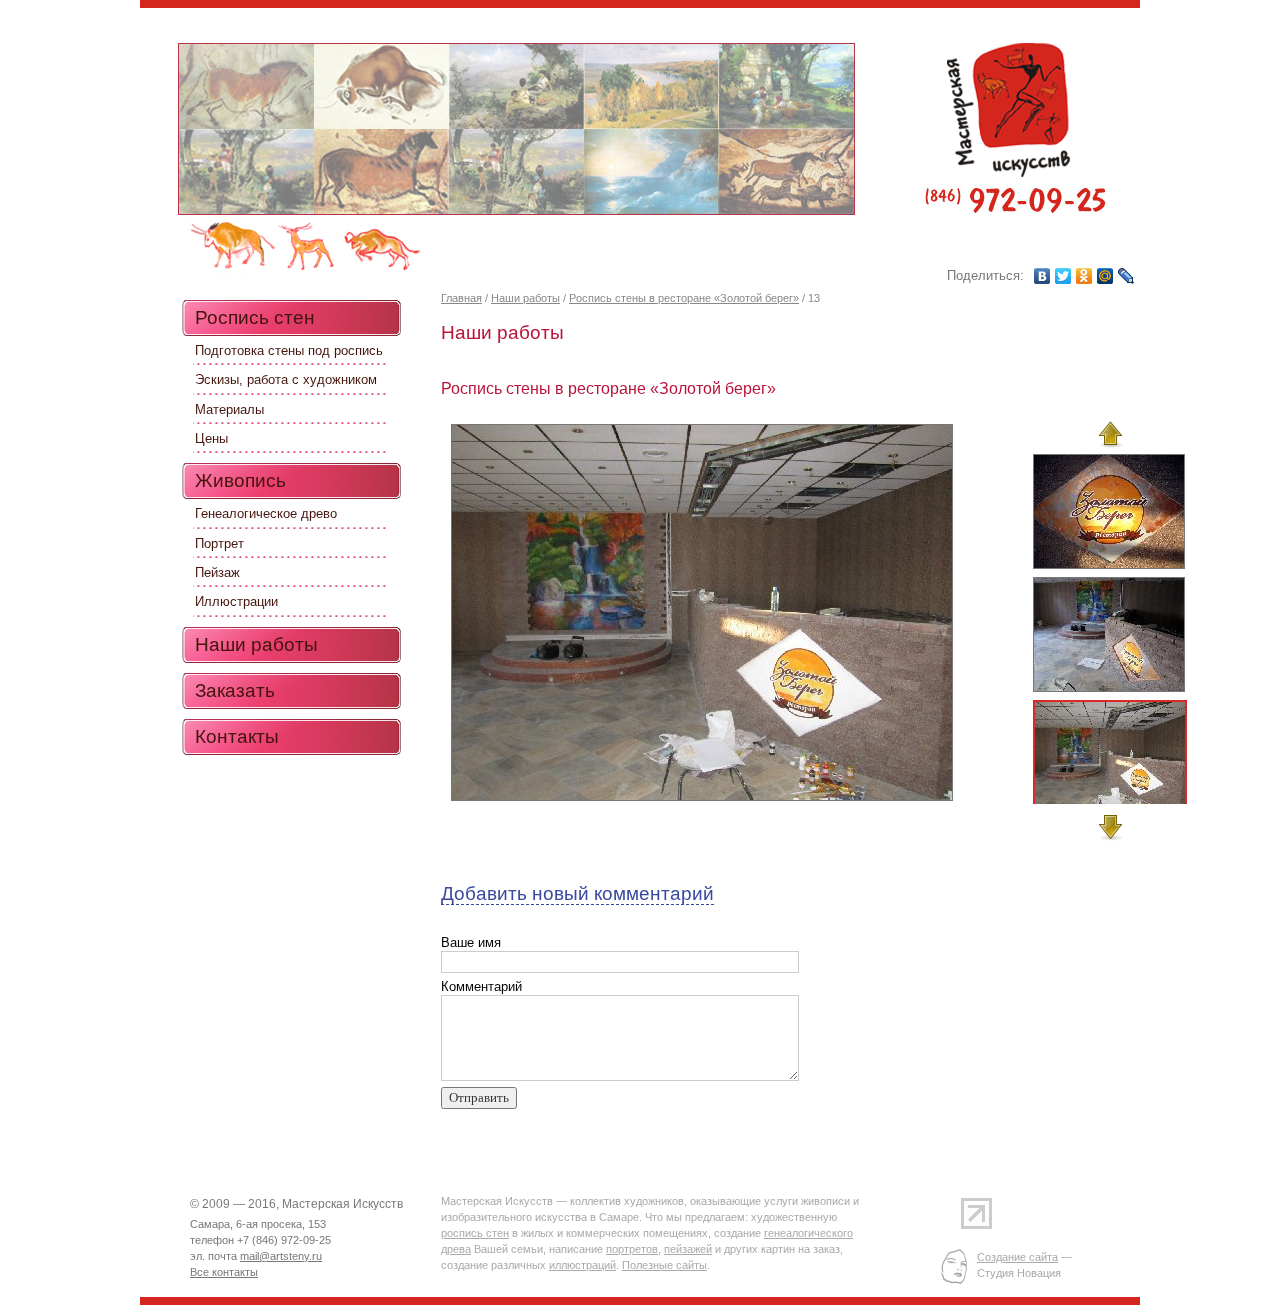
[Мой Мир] (1105, 276)
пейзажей (688, 1249)
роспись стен (475, 1233)
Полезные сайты (664, 1265)
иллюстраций (582, 1265)
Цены (211, 438)
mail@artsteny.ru (281, 1256)
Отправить (479, 1097)
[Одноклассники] (1084, 276)
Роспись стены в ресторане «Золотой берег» (684, 298)
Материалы (229, 409)
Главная (461, 298)
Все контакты (224, 1272)
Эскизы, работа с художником (286, 379)
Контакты (237, 736)
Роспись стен (255, 317)
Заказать (235, 690)
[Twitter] (1063, 276)
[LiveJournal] (1126, 276)
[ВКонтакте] (1042, 276)
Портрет (219, 543)
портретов (632, 1249)
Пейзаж (217, 572)
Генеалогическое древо (266, 513)
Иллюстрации (236, 601)
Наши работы (525, 298)
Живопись (240, 480)
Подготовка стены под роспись (289, 350)
